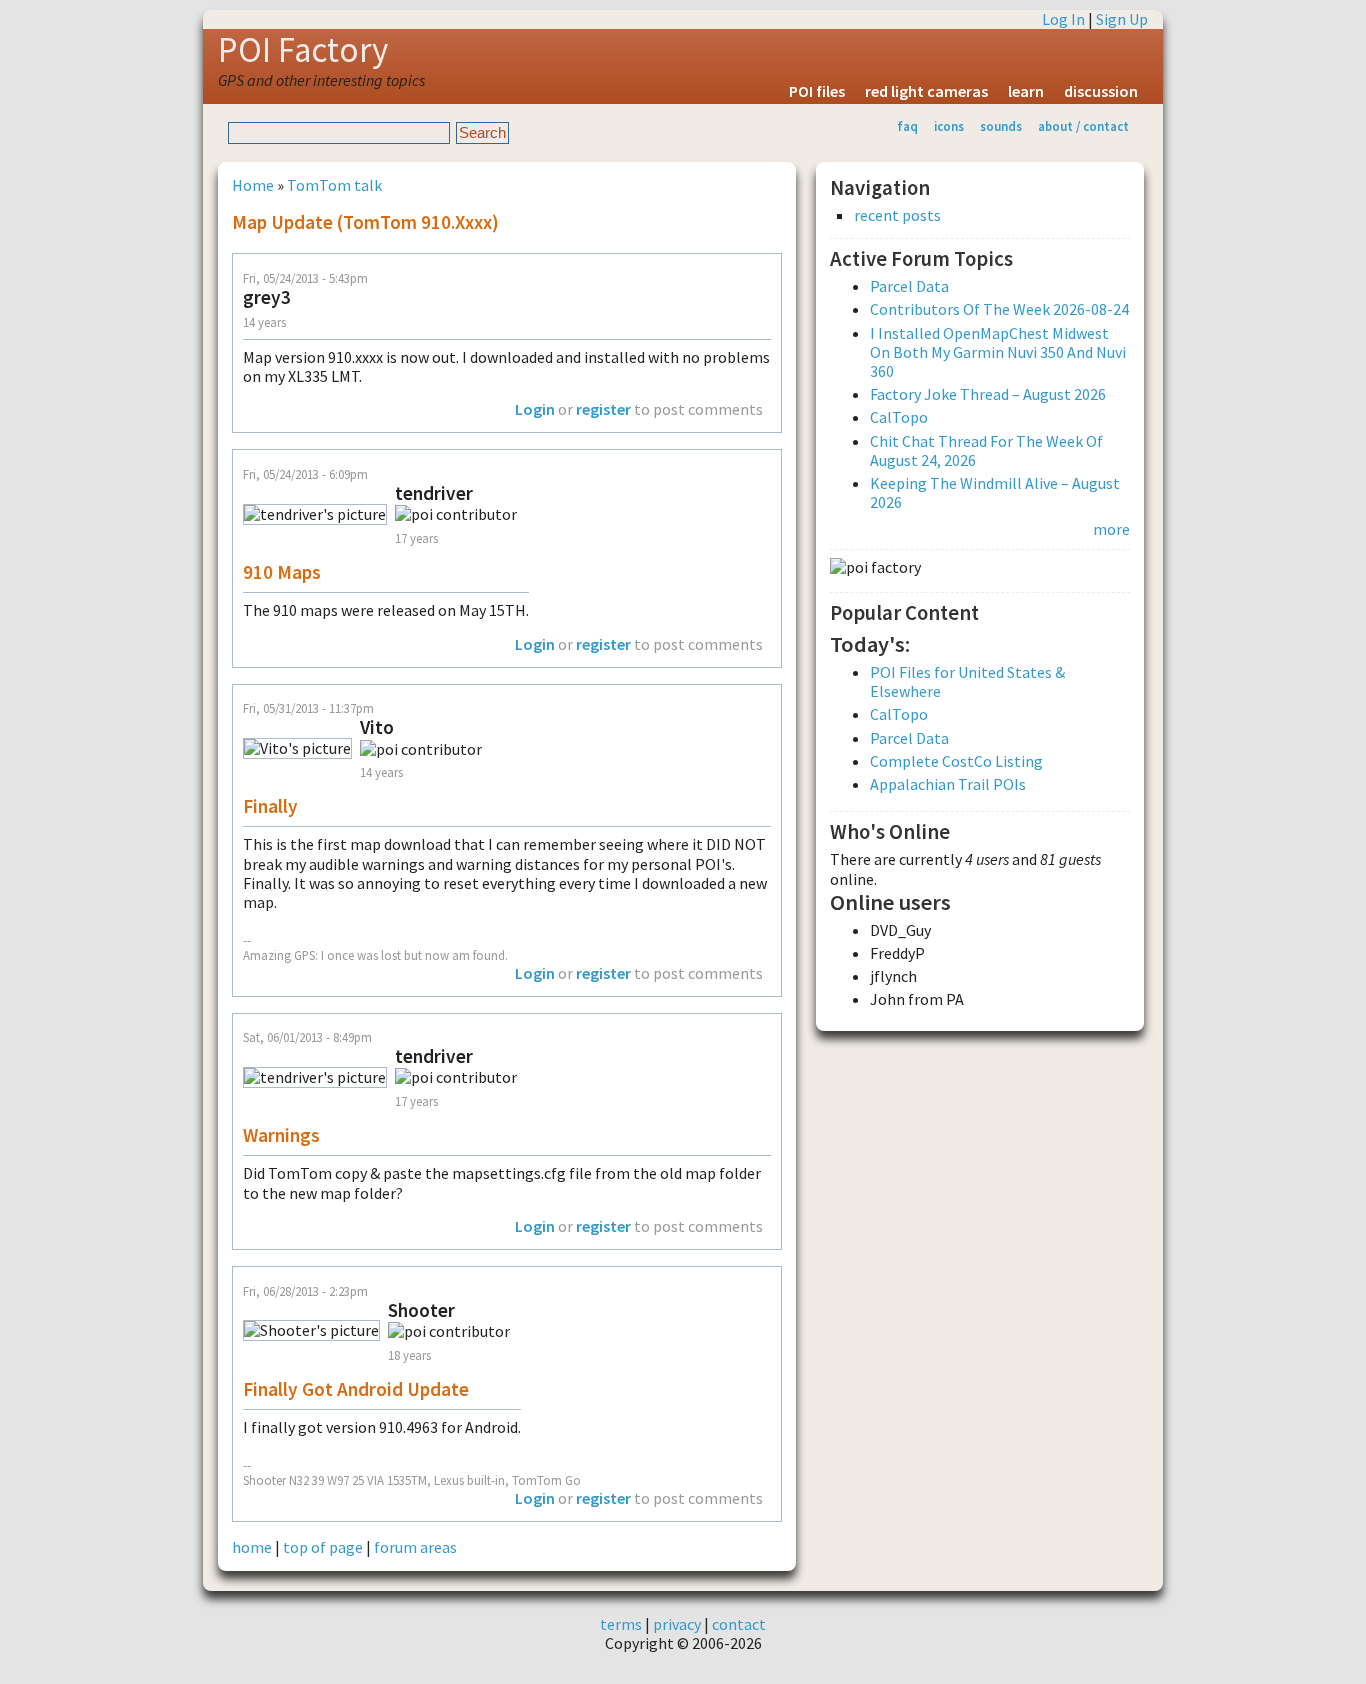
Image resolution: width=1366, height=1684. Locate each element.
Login (535, 409)
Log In (1063, 19)
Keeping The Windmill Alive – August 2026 (995, 492)
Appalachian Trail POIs (948, 784)
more (1111, 529)
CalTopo (899, 417)
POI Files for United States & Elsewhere (967, 681)
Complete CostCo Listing (956, 761)
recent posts (897, 215)
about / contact (1083, 126)
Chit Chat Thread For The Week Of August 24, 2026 (986, 450)
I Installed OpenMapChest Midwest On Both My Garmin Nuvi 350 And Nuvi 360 (998, 352)
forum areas (415, 1547)
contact (739, 1624)
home (252, 1547)
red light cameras (926, 91)
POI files (817, 91)
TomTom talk (334, 185)
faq (907, 126)
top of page (323, 1547)
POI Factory (303, 50)
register (603, 409)
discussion (1101, 91)
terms (621, 1624)
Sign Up (1122, 19)
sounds (1001, 126)
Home (253, 185)
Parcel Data (909, 286)
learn (1026, 91)
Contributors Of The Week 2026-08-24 (999, 309)
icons (949, 126)
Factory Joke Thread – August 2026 (988, 394)
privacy (677, 1624)
